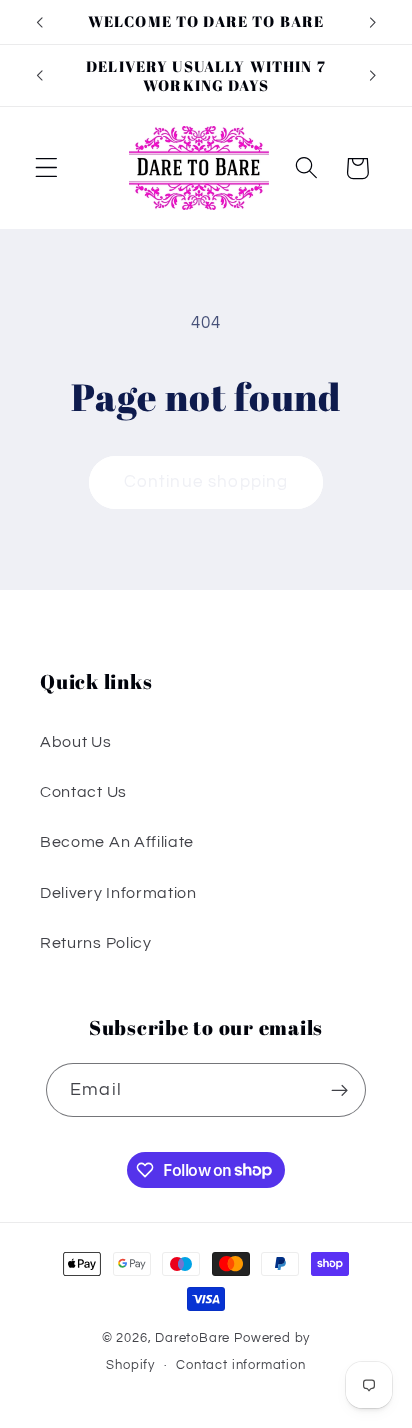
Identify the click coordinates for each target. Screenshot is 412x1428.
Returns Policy (96, 943)
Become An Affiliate (117, 842)
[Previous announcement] (39, 22)
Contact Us (83, 792)
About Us (76, 742)
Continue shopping (206, 482)
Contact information (240, 1365)
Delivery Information (118, 893)
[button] (46, 168)
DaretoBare (192, 1338)
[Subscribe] (339, 1090)
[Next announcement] (373, 22)
